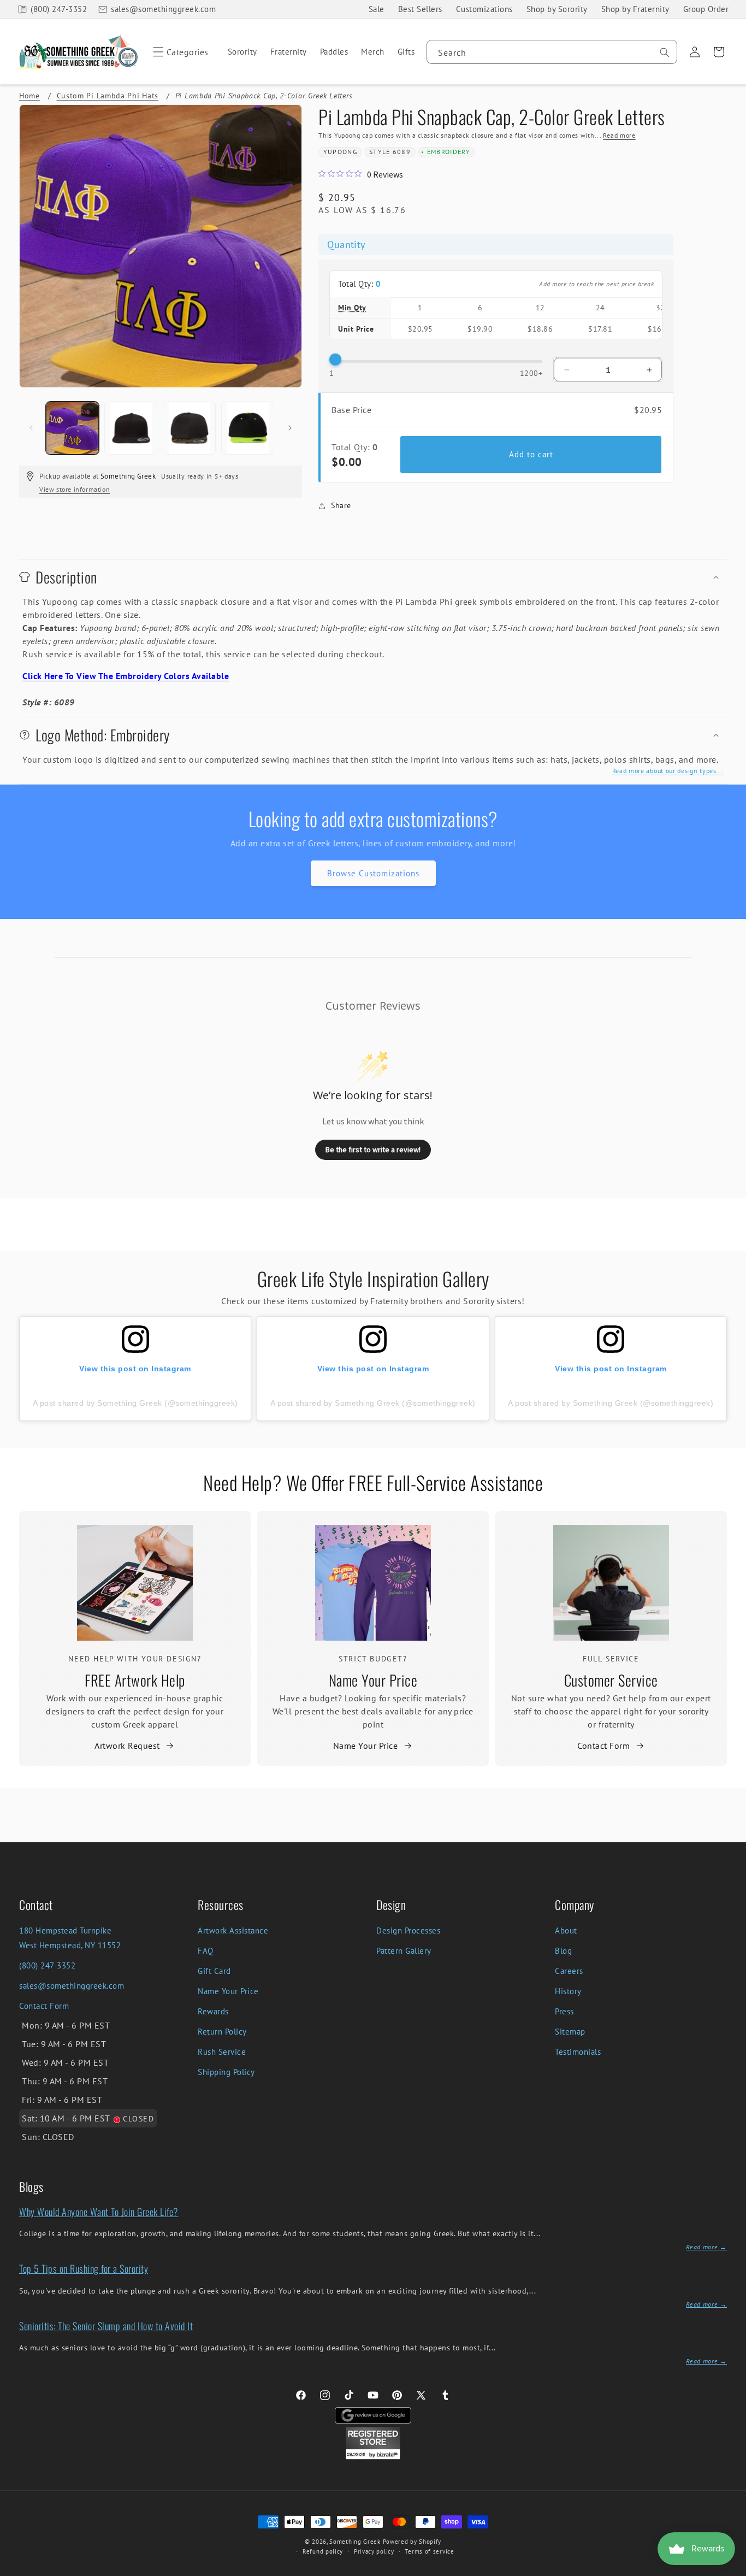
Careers (569, 1971)
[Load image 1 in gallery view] (72, 428)
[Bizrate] (731, 2570)
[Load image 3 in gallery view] (189, 428)
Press (564, 2011)
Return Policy (222, 2032)
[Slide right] (290, 428)
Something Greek (355, 2542)
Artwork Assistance (233, 1930)
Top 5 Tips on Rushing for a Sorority (84, 2268)
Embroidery (449, 152)
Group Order (706, 9)
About (566, 1930)
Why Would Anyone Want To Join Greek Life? (99, 2212)
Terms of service (429, 2551)
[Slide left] (31, 428)
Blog (563, 1951)
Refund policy (323, 2551)
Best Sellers (420, 9)
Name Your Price (373, 1680)
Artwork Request (127, 1746)
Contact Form (603, 1746)
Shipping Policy (226, 2072)
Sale (377, 9)
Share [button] (341, 505)
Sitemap (570, 2032)
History (568, 1991)
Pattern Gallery (404, 1951)
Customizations (484, 9)
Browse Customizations (373, 873)
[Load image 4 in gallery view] (248, 428)
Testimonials (578, 2052)
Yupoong (340, 152)
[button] (179, 52)
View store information (75, 489)
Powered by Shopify (412, 2542)
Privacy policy (374, 2551)
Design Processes (408, 1930)
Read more (619, 135)
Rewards (213, 2011)
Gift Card (214, 1971)
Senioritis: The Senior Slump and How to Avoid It (106, 2326)
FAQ (206, 1951)
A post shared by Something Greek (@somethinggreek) (135, 1403)
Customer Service (611, 1680)
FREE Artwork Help (135, 1680)
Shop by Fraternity (635, 9)
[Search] (665, 52)
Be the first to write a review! (373, 1150)
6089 (402, 152)
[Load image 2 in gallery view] (131, 428)
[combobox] (552, 52)
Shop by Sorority (557, 9)
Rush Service (222, 2052)
